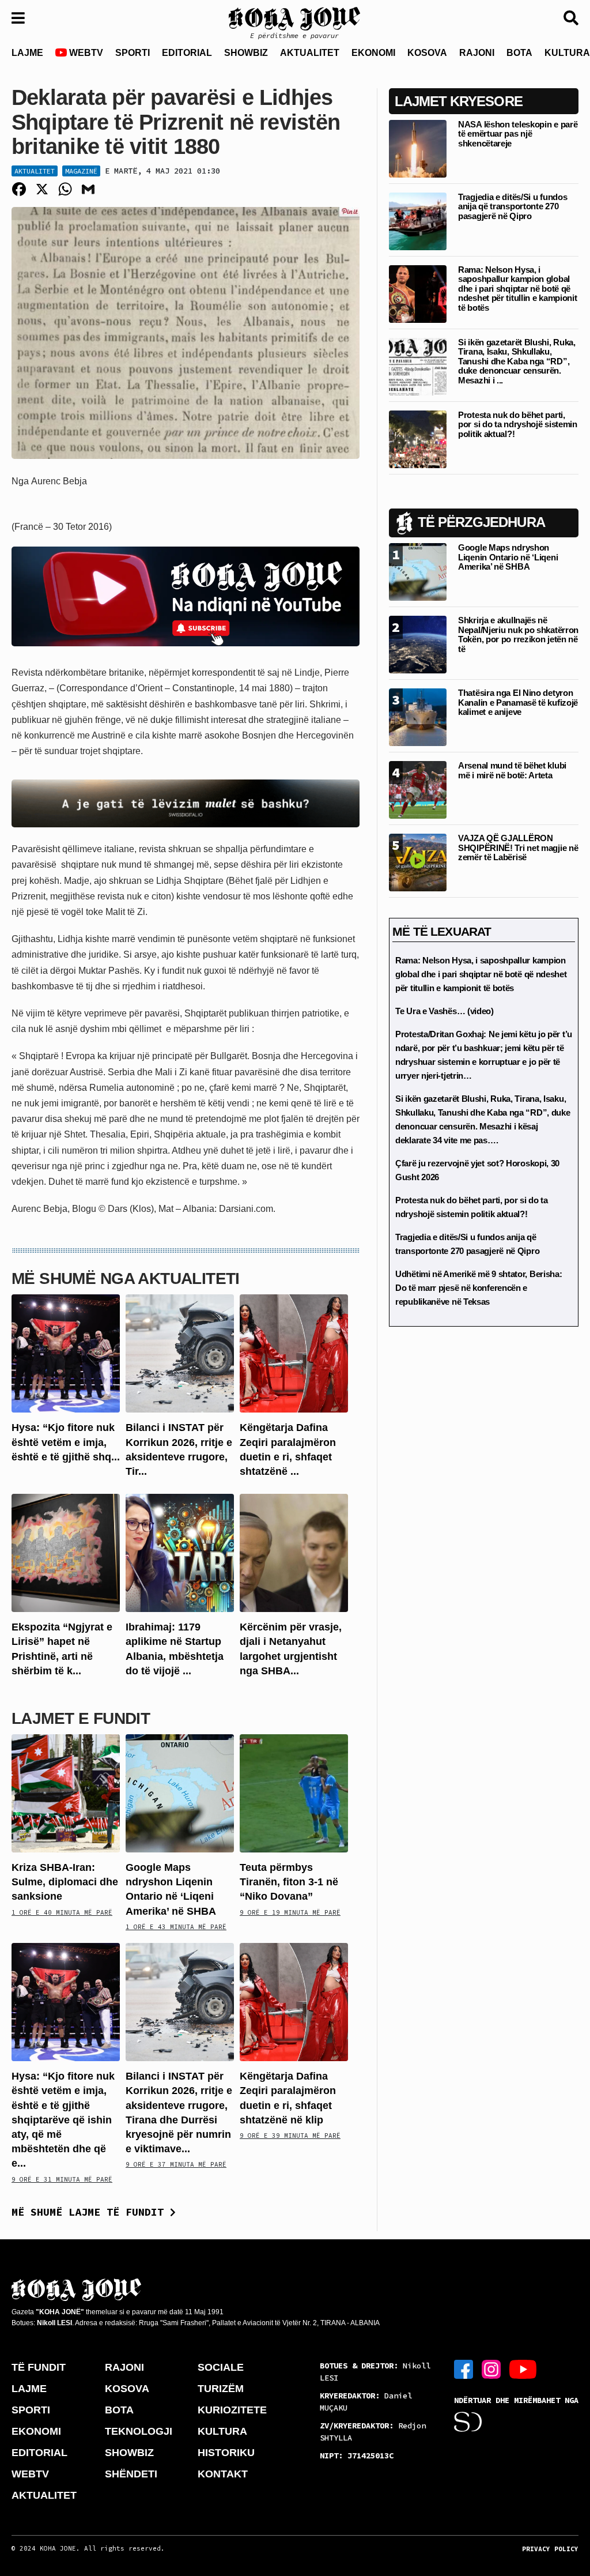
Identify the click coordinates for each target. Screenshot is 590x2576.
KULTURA (222, 2431)
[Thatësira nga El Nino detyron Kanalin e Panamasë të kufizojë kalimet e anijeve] (418, 717)
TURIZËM (221, 2389)
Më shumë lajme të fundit (91, 2212)
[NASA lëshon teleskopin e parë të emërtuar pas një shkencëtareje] (418, 148)
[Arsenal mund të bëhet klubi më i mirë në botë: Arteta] (418, 790)
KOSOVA (427, 53)
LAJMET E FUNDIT (81, 1718)
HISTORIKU (226, 2453)
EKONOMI (373, 53)
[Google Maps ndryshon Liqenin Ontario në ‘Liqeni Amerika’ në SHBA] (180, 1793)
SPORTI (133, 53)
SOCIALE (221, 2367)
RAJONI (477, 53)
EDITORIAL (187, 53)
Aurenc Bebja (59, 481)
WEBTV (85, 53)
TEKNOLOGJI (139, 2431)
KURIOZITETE (232, 2410)
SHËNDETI (131, 2474)
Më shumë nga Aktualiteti (126, 1278)
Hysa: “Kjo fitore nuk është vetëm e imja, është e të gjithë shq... (66, 1442)
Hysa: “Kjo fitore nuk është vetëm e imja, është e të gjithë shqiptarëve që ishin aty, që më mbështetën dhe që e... (63, 2120)
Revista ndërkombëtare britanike (78, 673)
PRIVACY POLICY (550, 2549)
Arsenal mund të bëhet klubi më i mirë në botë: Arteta (512, 770)
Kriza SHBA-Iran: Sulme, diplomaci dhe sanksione (65, 1882)
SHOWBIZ (246, 53)
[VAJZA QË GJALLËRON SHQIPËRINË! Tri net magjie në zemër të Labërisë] (418, 862)
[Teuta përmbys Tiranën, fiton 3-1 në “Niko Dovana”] (294, 1793)
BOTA (519, 53)
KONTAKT (223, 2474)
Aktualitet (35, 171)
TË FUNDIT (39, 2367)
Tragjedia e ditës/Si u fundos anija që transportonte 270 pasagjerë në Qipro (513, 206)
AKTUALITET (310, 53)
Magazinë (81, 171)
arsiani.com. (251, 1209)
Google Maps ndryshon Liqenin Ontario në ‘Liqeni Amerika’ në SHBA (508, 557)
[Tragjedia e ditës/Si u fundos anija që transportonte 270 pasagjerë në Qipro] (418, 221)
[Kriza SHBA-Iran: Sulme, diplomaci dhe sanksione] (66, 1793)
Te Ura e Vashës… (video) (445, 1011)
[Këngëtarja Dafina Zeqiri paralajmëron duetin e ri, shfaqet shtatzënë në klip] (294, 1353)
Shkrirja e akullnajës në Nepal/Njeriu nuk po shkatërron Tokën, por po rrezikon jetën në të (518, 634)
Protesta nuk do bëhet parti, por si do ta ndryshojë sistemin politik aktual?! (518, 424)
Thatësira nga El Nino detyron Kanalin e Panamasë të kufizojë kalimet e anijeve (518, 702)
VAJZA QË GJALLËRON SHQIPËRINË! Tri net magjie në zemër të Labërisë (518, 848)
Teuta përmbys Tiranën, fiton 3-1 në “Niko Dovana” (289, 1882)
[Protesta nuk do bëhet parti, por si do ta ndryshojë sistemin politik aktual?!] (418, 438)
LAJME (27, 53)
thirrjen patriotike (305, 1013)
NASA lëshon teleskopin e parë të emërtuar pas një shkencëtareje (518, 134)
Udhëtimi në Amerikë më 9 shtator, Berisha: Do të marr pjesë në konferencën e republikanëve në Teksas (479, 1288)
